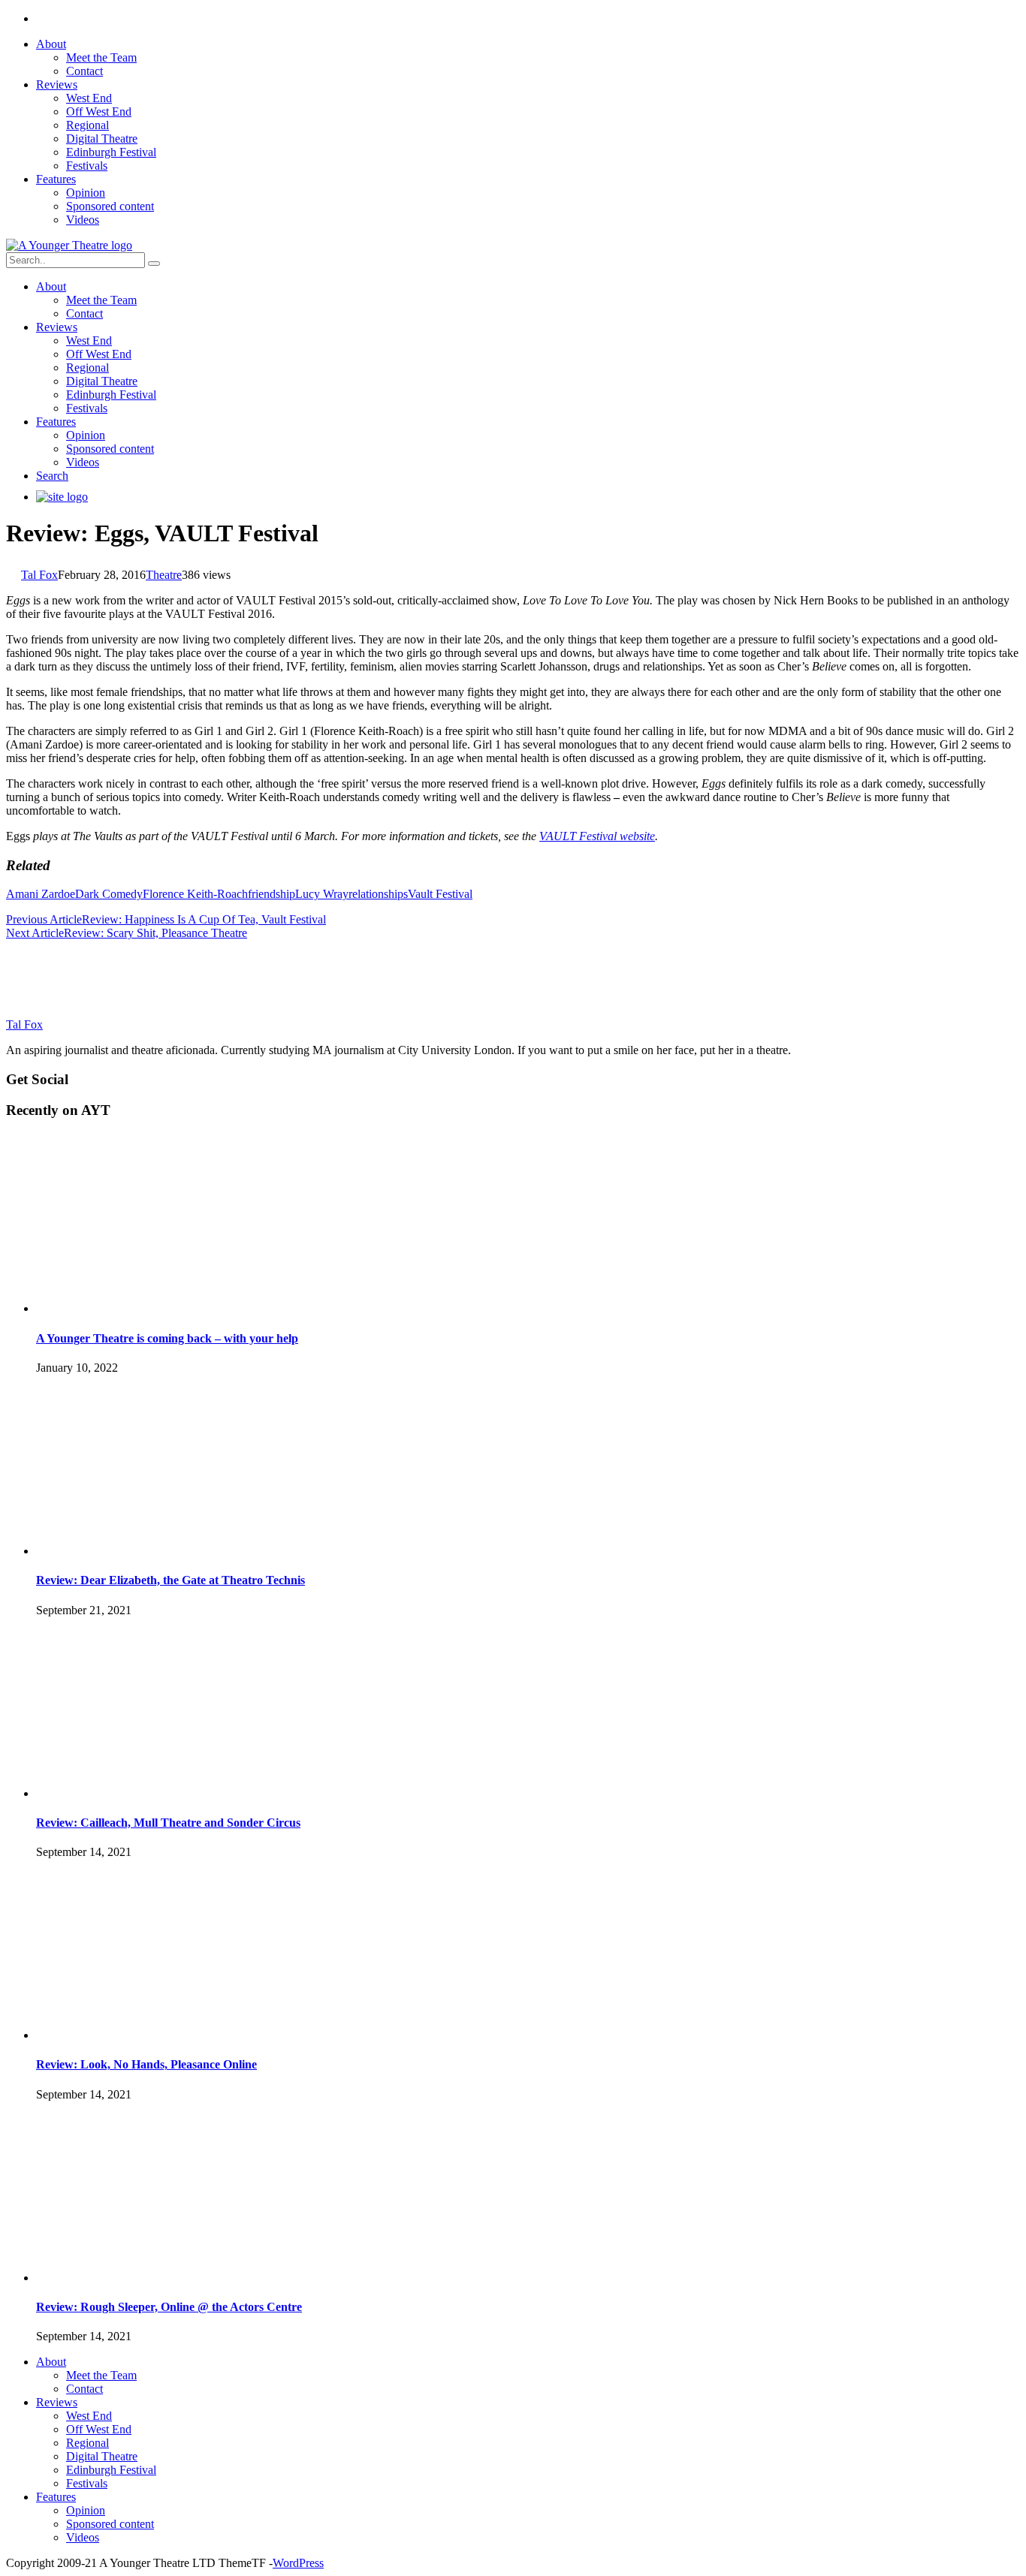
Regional (88, 125)
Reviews (57, 84)
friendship (272, 894)
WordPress (298, 2563)
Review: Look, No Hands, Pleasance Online (146, 2064)
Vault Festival (440, 894)
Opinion (86, 193)
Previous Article (44, 919)
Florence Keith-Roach (195, 894)
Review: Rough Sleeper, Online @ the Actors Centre (169, 2307)
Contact (84, 71)
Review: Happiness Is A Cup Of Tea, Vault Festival (204, 919)
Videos (83, 220)
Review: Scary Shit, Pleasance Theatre (155, 933)
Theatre (164, 575)
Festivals (87, 166)
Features (56, 179)
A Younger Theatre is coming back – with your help (167, 1338)
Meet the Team (101, 57)
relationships (378, 894)
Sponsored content (110, 206)
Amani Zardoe (41, 894)
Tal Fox (39, 575)
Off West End (99, 111)
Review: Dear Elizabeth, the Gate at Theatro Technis (170, 1580)
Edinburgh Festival (111, 152)
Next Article (35, 933)
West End (89, 98)
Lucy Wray (322, 894)
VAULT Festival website (597, 836)
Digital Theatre (102, 139)
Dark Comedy (109, 894)
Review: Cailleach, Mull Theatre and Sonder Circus (168, 1823)
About (51, 44)
